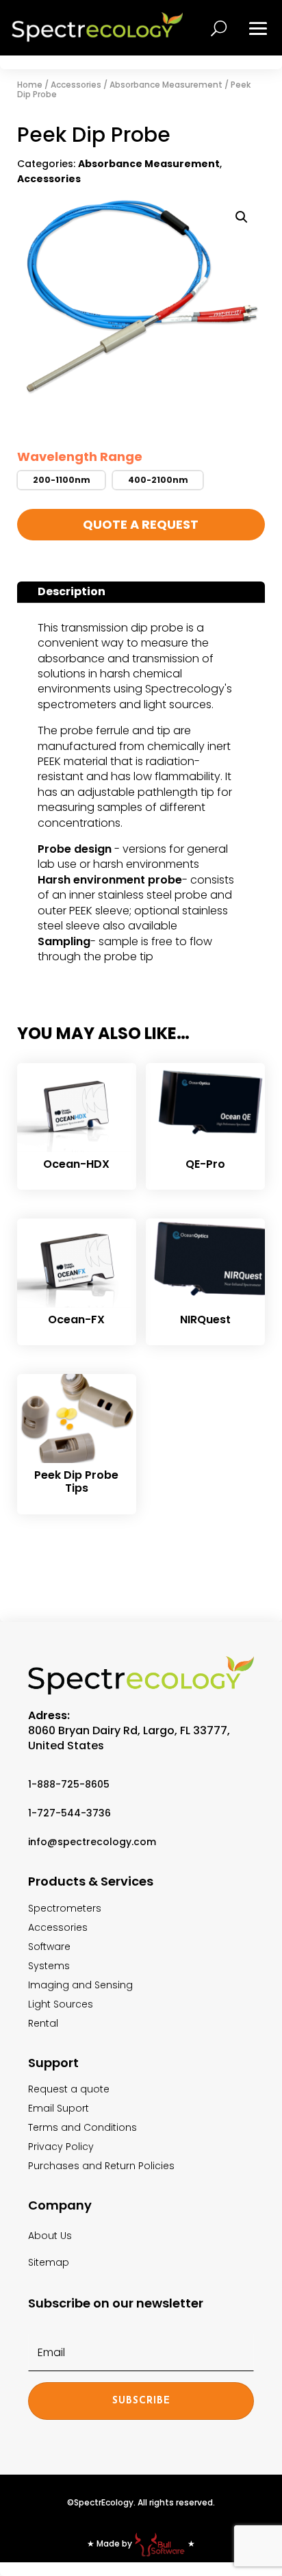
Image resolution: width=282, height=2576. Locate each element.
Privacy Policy (61, 2147)
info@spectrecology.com (92, 1842)
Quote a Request (141, 524)
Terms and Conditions (82, 2127)
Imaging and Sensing (80, 1985)
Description (72, 591)
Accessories (76, 85)
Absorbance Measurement (166, 85)
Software (49, 1947)
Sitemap (49, 2262)
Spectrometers (65, 1908)
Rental (43, 2023)
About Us (50, 2236)
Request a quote (69, 2089)
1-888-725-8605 (69, 1784)
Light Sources (61, 2004)
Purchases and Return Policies (101, 2166)
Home (30, 85)
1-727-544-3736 (69, 1813)
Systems (49, 1966)
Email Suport (59, 2108)
